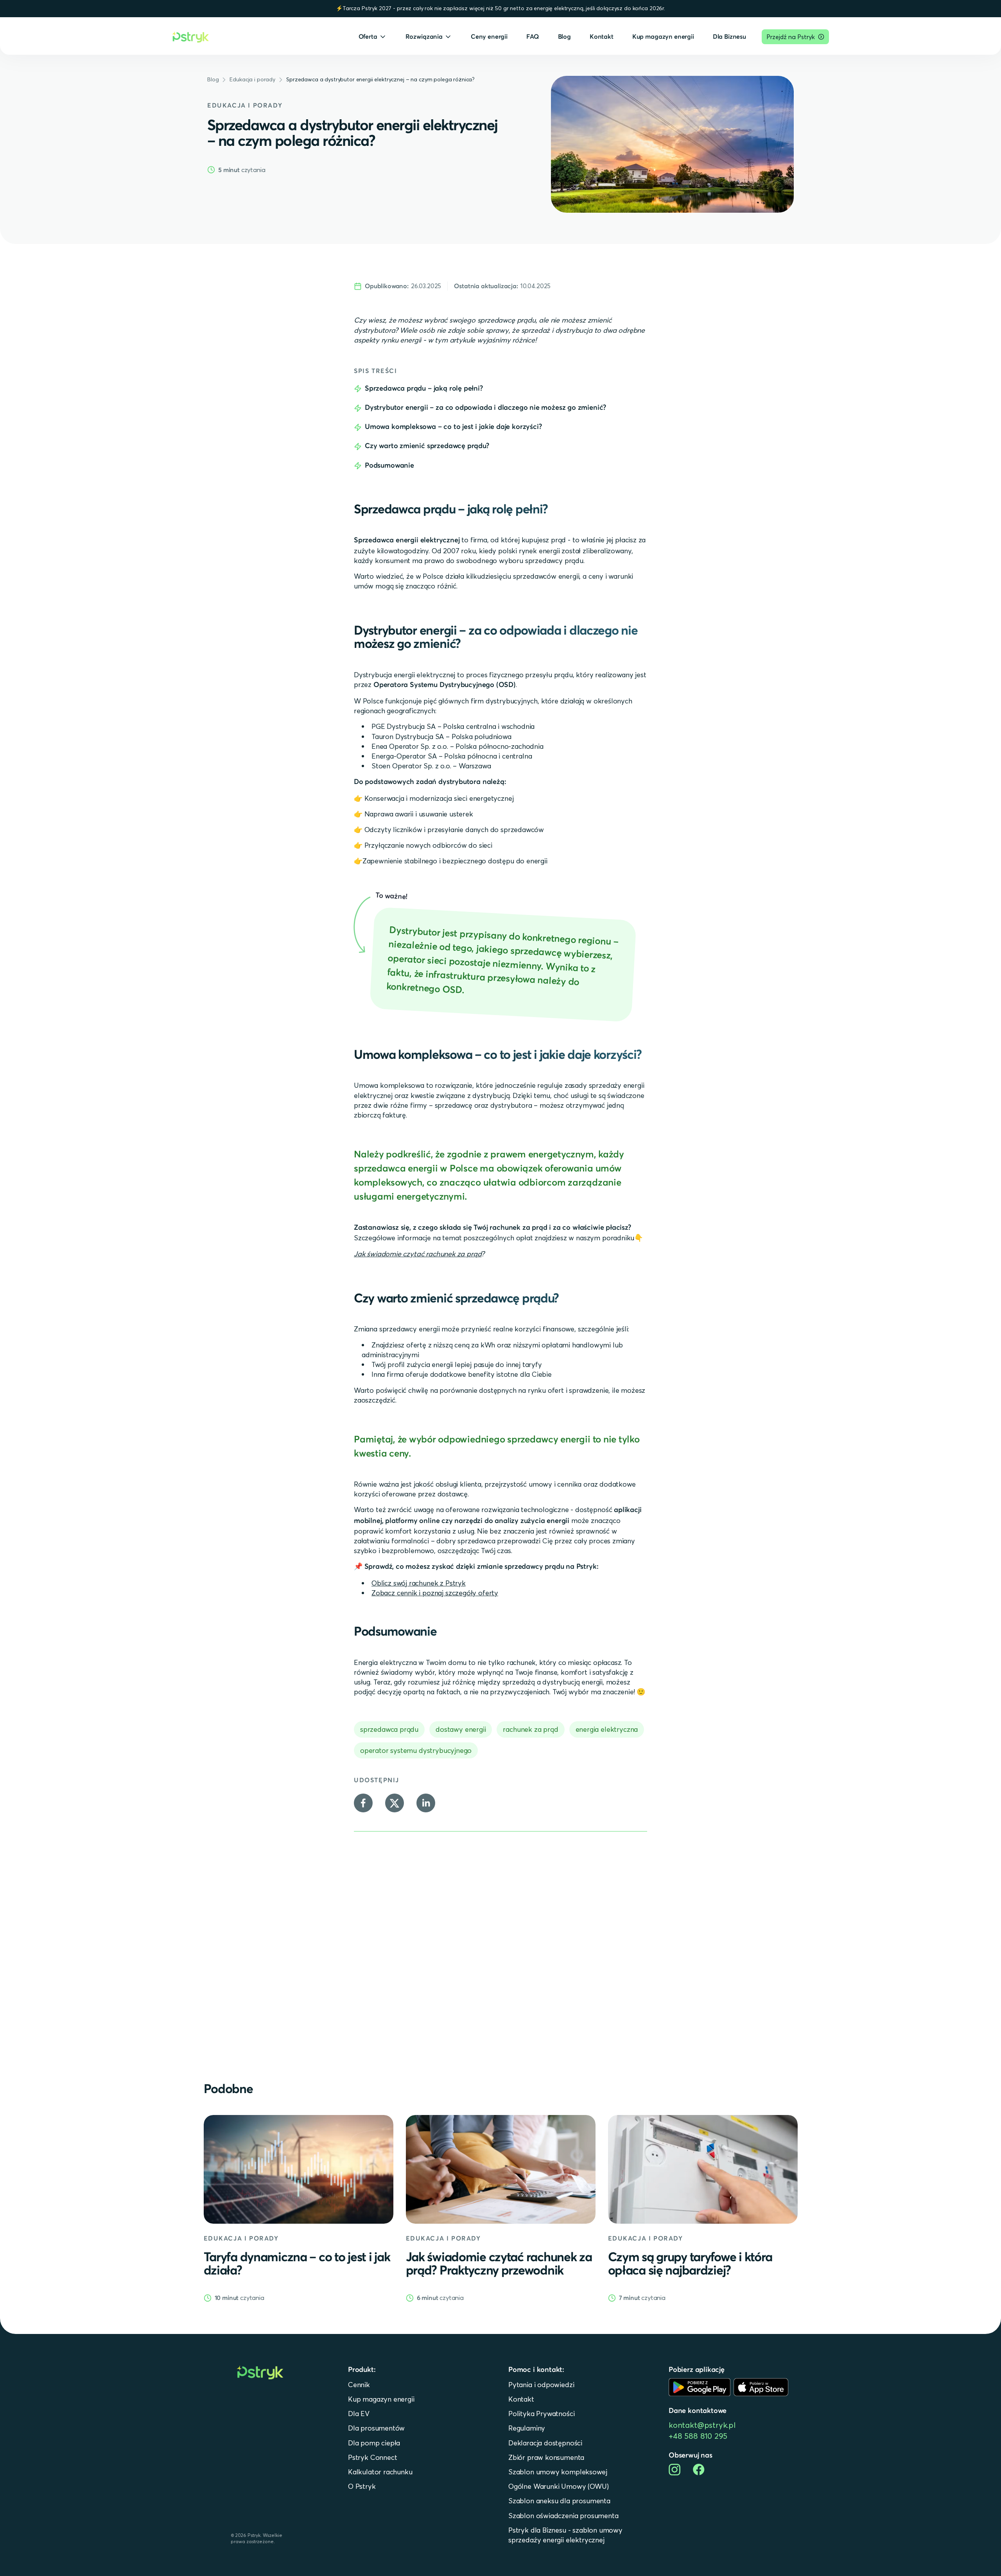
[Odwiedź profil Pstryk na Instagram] (675, 2470)
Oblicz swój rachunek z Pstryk (419, 1583)
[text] (213, 80)
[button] (373, 37)
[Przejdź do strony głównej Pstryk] (191, 37)
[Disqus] (500, 1948)
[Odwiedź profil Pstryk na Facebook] (699, 2469)
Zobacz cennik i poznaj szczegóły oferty (435, 1593)
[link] (299, 2209)
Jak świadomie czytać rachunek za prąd (418, 1254)
